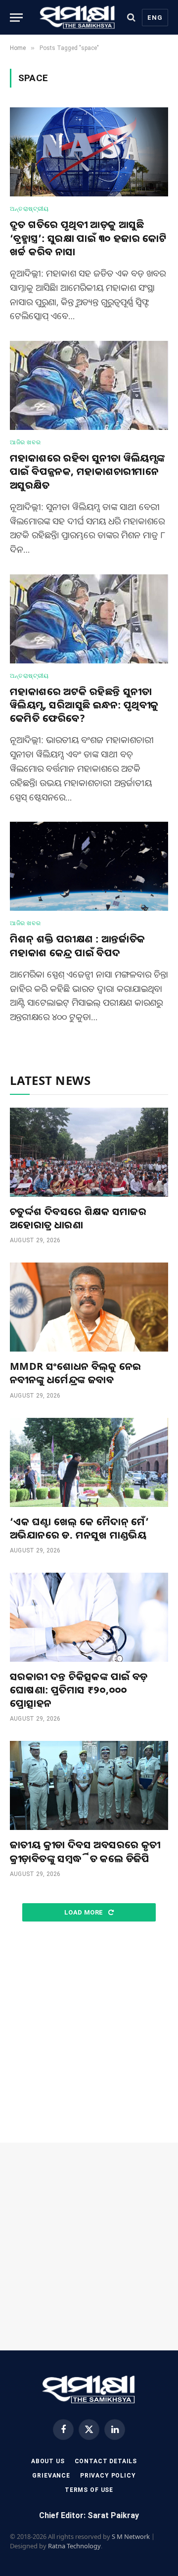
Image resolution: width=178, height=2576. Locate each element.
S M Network (131, 2536)
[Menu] (16, 18)
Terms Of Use (89, 2490)
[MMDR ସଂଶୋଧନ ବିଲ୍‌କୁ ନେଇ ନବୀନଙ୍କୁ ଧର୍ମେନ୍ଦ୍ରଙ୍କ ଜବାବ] (89, 1307)
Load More (85, 1912)
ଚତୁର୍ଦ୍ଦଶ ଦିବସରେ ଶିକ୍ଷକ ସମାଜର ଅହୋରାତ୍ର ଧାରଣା (78, 1218)
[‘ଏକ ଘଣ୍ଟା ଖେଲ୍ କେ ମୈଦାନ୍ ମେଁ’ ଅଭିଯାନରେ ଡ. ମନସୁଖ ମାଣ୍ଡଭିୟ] (89, 1462)
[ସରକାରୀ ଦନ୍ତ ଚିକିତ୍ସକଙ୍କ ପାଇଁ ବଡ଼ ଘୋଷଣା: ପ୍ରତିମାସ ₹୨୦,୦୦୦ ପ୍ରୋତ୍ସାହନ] (89, 1617)
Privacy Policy (108, 2476)
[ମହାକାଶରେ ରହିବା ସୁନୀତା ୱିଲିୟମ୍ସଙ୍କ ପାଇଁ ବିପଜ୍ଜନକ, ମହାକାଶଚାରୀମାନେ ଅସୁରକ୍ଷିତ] (89, 385)
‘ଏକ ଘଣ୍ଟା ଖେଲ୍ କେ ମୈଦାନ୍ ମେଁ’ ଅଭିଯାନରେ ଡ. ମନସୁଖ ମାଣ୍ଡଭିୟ (79, 1528)
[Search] (131, 18)
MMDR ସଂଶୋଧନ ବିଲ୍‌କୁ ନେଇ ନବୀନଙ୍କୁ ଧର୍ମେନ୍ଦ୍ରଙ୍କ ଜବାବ (75, 1373)
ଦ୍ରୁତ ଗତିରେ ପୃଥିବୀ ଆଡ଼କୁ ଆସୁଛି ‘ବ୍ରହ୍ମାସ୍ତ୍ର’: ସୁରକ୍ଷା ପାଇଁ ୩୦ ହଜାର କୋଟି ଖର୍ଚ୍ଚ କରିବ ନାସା (88, 238)
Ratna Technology (74, 2546)
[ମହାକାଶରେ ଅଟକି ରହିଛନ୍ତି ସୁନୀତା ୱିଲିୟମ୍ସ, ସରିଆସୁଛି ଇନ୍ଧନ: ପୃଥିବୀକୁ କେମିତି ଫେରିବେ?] (89, 619)
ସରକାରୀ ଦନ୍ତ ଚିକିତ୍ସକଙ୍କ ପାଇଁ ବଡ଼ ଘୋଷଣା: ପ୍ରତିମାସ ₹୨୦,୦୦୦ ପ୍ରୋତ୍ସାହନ (79, 1690)
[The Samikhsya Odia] (78, 17)
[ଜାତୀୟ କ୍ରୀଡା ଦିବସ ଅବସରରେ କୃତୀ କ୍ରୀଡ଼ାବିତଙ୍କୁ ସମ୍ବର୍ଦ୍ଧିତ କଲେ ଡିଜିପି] (89, 1785)
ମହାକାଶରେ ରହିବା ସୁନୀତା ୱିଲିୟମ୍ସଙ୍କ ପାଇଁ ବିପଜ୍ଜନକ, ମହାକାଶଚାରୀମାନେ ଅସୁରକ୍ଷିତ (88, 471)
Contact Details (106, 2461)
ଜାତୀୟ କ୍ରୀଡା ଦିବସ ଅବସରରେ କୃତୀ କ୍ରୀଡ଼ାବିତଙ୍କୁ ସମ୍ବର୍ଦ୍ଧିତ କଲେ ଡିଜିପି (85, 1851)
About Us (48, 2461)
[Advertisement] (89, 2033)
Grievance (51, 2476)
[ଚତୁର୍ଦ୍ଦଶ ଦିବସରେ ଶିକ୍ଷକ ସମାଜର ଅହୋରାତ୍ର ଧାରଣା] (89, 1152)
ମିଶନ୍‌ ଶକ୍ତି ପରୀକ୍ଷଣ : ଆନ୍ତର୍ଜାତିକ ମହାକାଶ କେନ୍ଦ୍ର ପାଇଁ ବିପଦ (78, 945)
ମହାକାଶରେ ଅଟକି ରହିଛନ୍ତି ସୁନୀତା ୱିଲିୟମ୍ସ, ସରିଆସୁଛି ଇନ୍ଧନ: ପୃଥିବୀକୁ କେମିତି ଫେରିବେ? (84, 705)
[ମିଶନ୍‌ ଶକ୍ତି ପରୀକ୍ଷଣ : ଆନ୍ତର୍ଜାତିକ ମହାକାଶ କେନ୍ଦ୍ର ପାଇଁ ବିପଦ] (89, 866)
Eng (155, 18)
